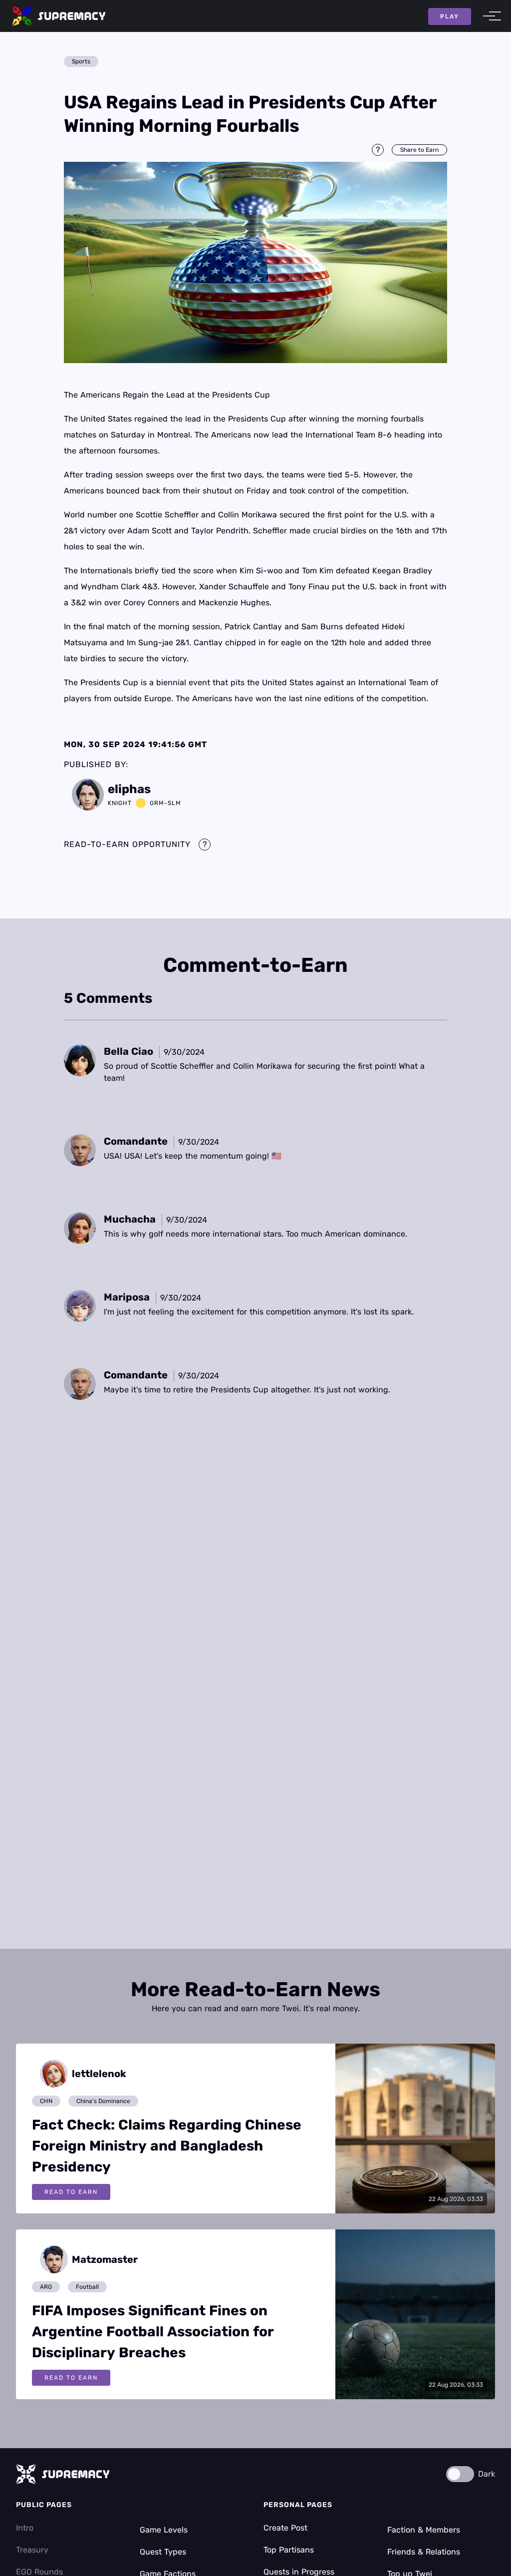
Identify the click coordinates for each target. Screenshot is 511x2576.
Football (87, 2287)
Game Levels (164, 2530)
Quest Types (163, 2552)
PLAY (450, 16)
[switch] (460, 2474)
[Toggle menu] (489, 16)
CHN (46, 2101)
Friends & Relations (424, 2552)
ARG (46, 2287)
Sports (81, 61)
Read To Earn (71, 2192)
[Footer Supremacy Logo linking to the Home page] (63, 2474)
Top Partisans (289, 2550)
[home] (59, 16)
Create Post (285, 2528)
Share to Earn (419, 150)
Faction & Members (424, 2530)
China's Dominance (103, 2101)
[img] (255, 262)
